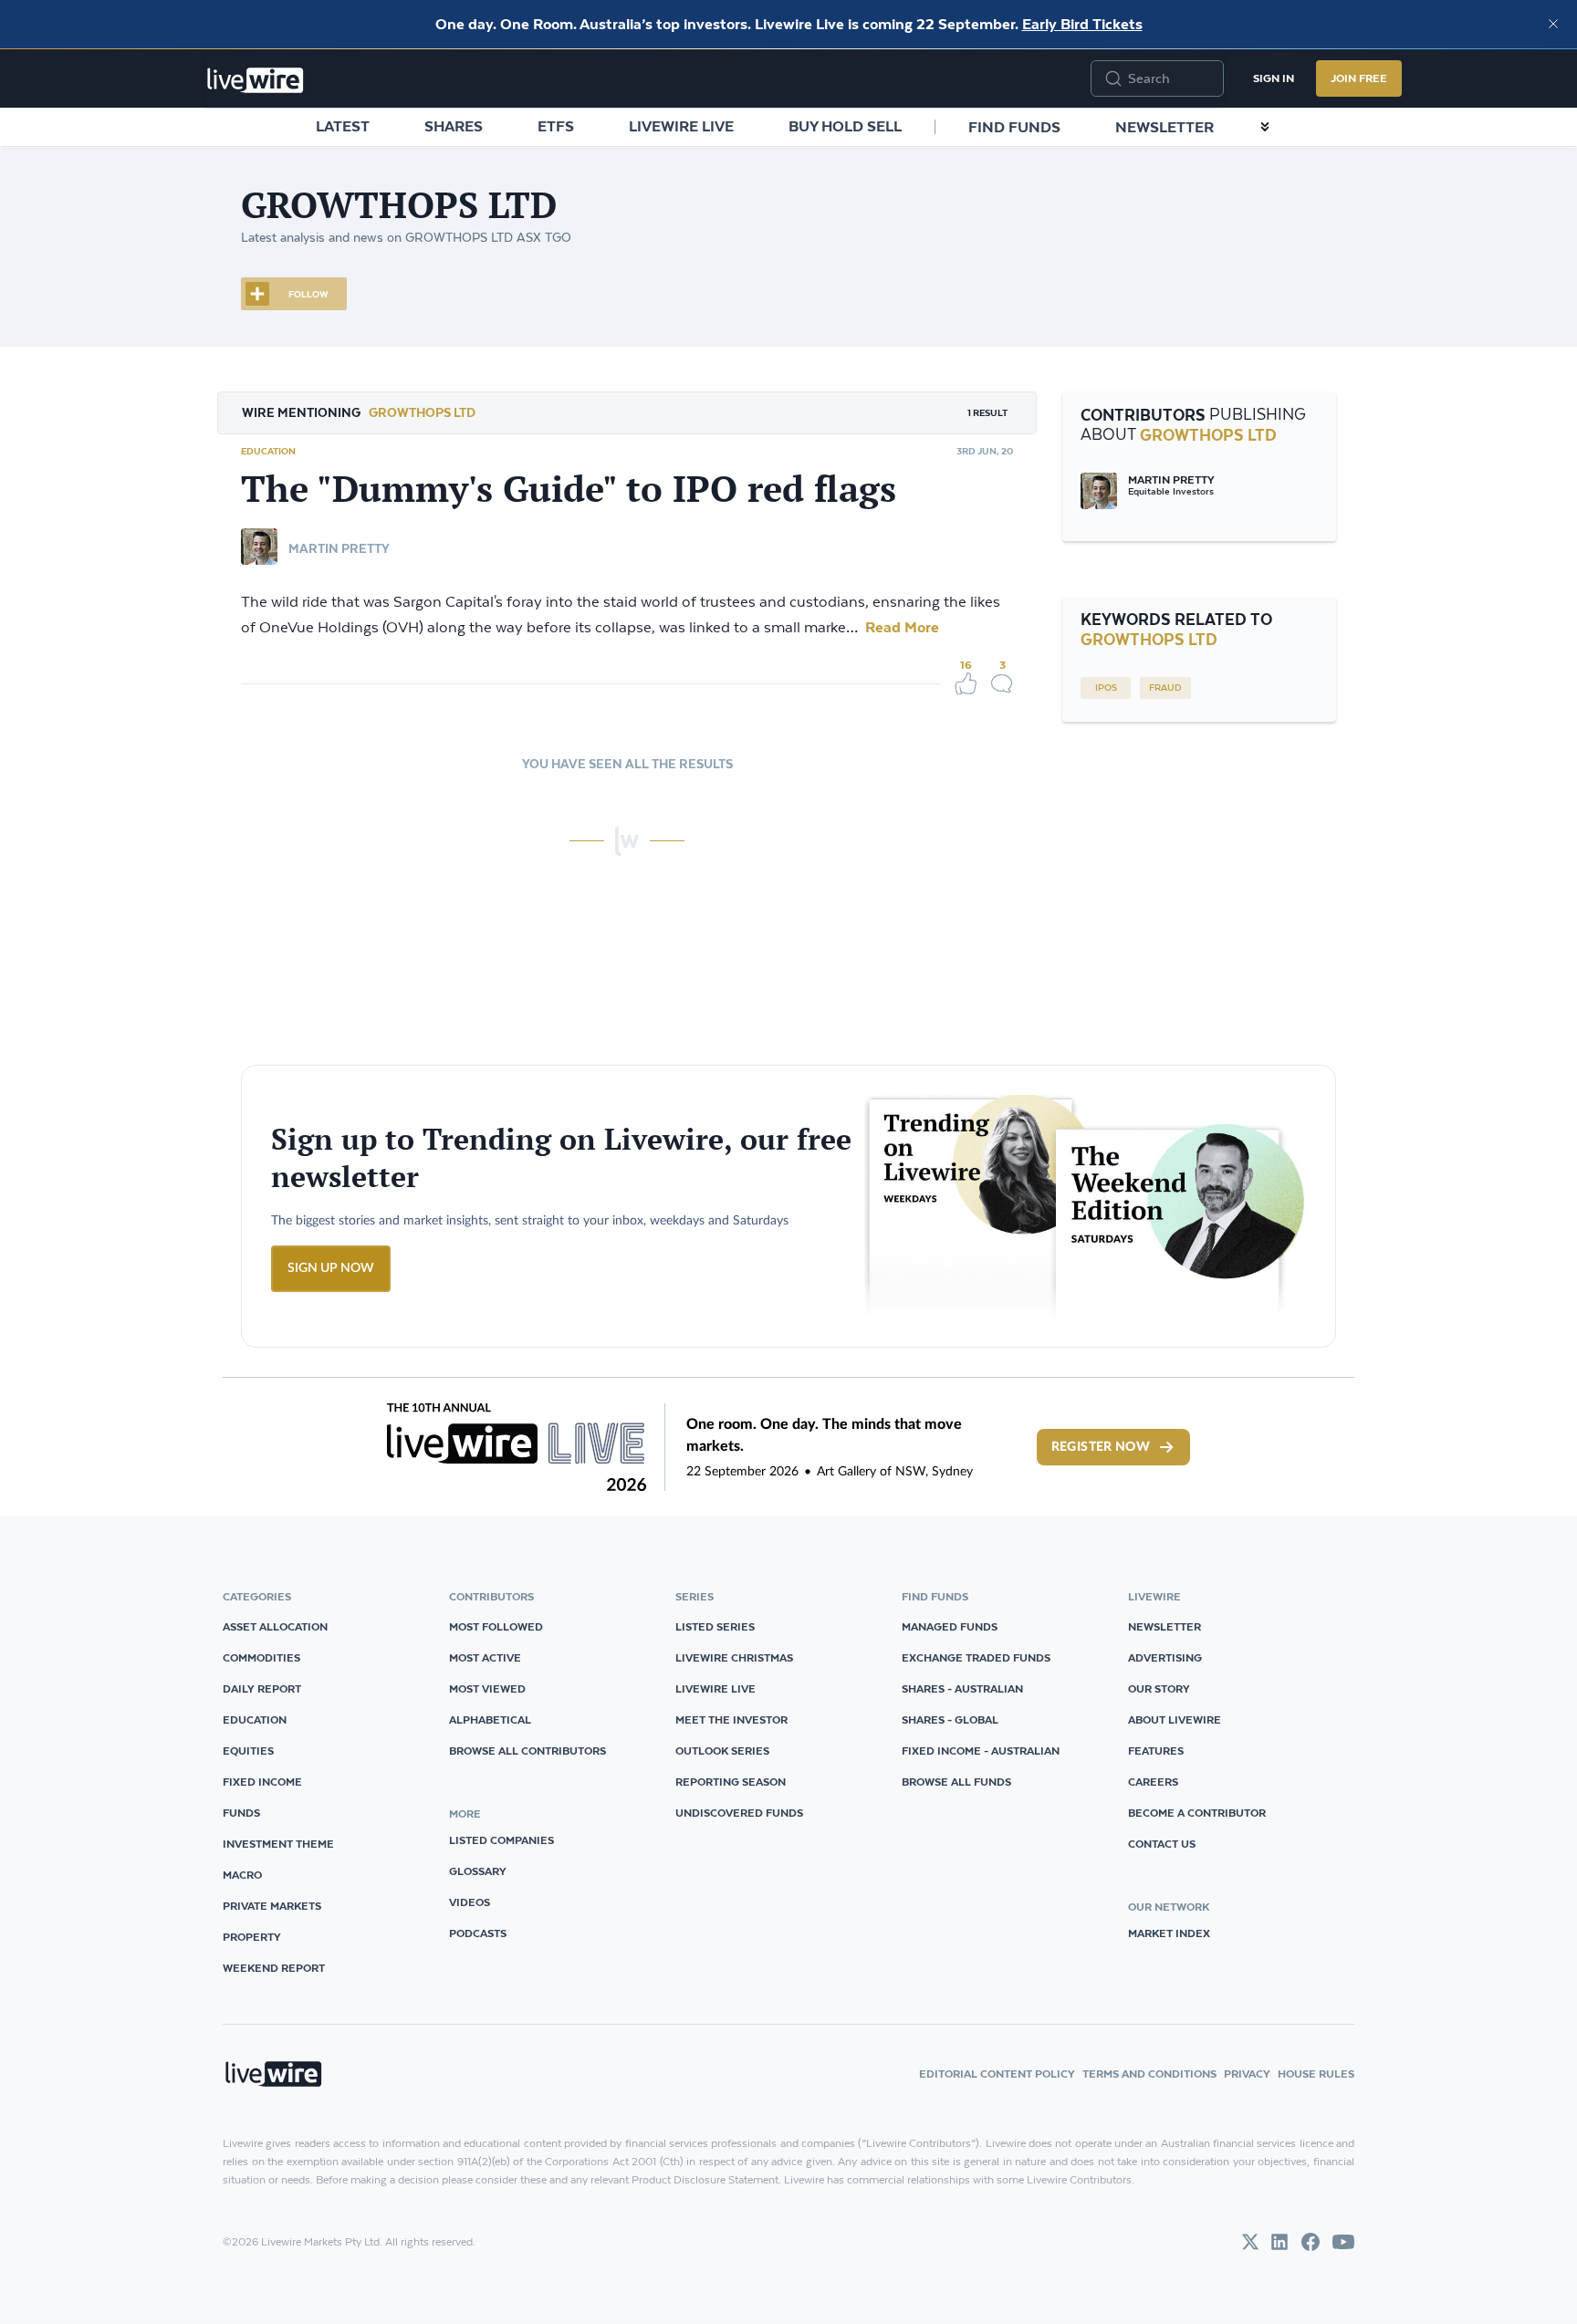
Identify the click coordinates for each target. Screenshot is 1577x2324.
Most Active (485, 1657)
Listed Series (715, 1626)
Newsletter (1164, 127)
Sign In (1274, 78)
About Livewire (1175, 1720)
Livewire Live (681, 126)
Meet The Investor (731, 1720)
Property (252, 1937)
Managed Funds (950, 1626)
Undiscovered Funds (739, 1813)
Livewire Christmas (734, 1657)
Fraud (1165, 688)
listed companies (501, 1840)
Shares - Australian (962, 1688)
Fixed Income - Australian (981, 1751)
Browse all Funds (956, 1782)
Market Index (1169, 1933)
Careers (1153, 1782)
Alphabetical (490, 1720)
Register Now (1101, 1447)
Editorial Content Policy (997, 2074)
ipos (1106, 688)
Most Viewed (487, 1688)
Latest (343, 126)
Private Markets (272, 1906)
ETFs (556, 126)
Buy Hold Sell (845, 126)
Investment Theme (278, 1844)
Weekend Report (274, 1968)
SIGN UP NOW (331, 1268)
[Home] (256, 80)
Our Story (1159, 1688)
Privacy (1247, 2074)
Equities (248, 1751)
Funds (241, 1813)
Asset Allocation (275, 1626)
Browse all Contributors (527, 1751)
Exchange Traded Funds (976, 1657)
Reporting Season (731, 1782)
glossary (478, 1871)
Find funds (1014, 127)
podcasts (478, 1933)
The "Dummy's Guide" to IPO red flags (569, 488)
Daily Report (262, 1688)
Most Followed (496, 1626)
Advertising (1165, 1657)
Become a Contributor (1197, 1813)
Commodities (261, 1657)
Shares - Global (950, 1720)
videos (470, 1902)
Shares (454, 126)
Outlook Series (722, 1751)
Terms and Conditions (1149, 2074)
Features (1156, 1751)
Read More (900, 627)
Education (268, 451)
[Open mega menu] (1265, 127)
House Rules (1316, 2074)
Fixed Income (262, 1782)
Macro (242, 1875)
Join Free (1359, 78)
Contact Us (1162, 1844)
